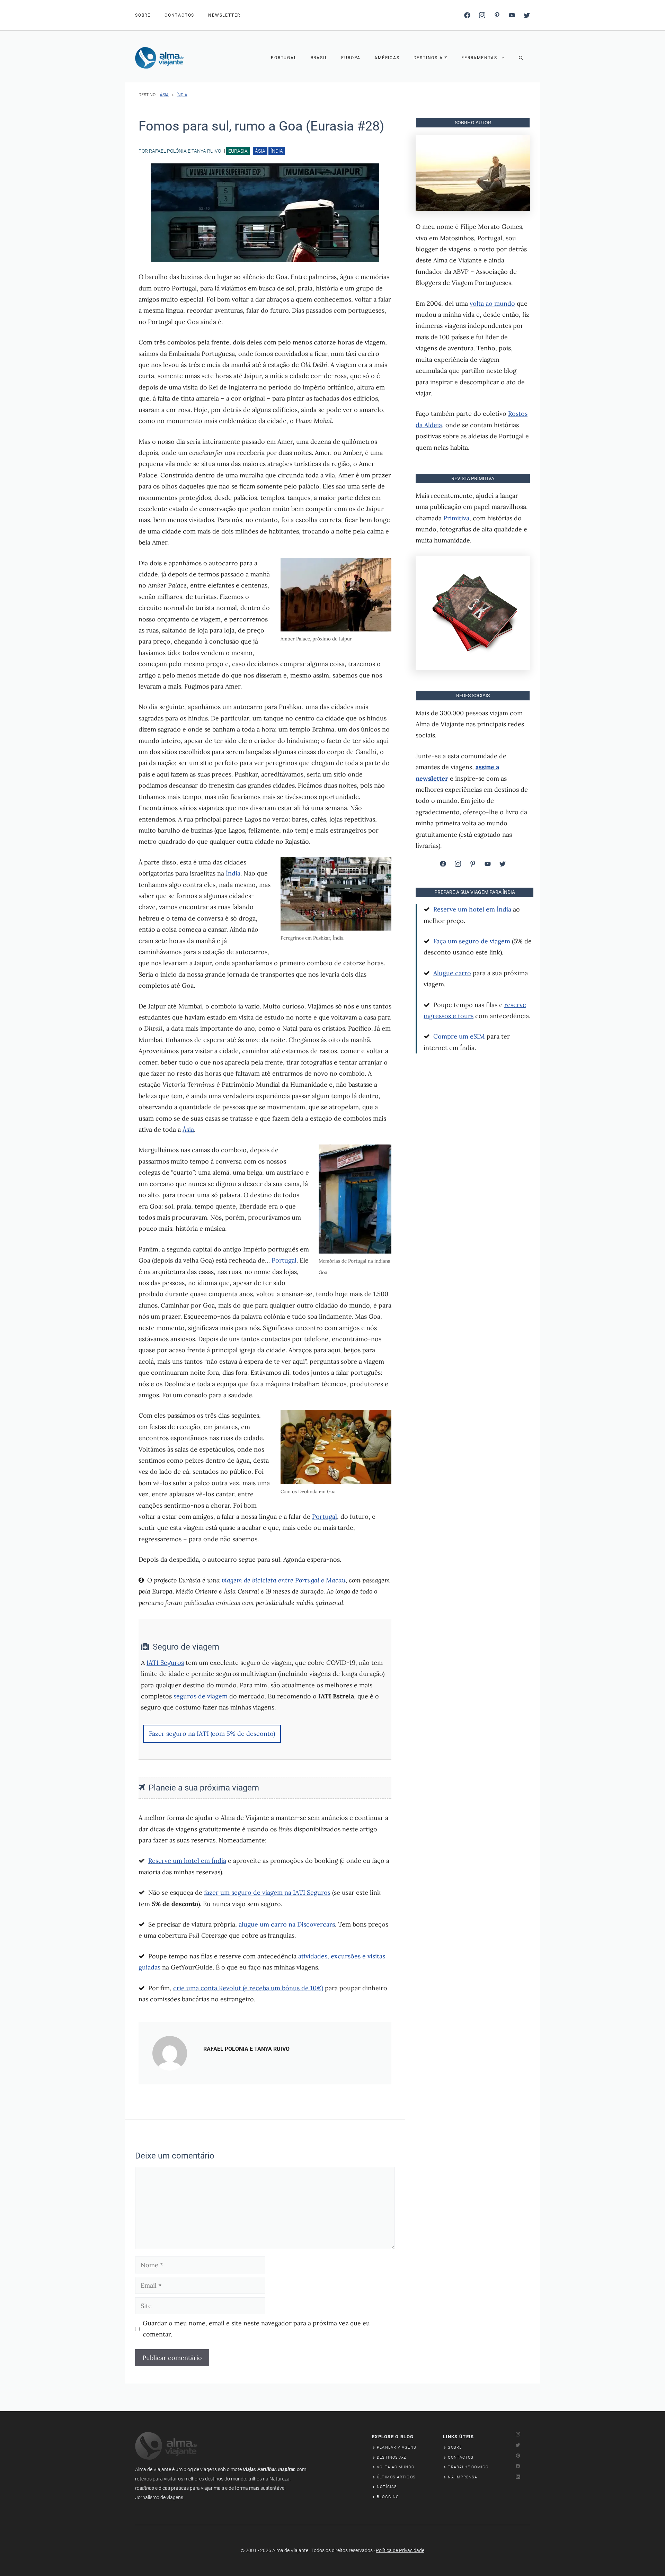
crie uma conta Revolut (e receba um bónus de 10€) (248, 1988)
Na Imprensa (463, 2477)
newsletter (224, 15)
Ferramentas (479, 58)
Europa (351, 58)
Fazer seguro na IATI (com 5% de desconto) (212, 1734)
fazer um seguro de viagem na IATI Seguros (267, 1892)
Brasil (319, 58)
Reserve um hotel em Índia (187, 1861)
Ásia (164, 95)
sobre (143, 15)
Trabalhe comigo (468, 2467)
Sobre (455, 2447)
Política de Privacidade (400, 2550)
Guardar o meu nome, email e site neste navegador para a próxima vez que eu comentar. (256, 2329)
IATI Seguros (165, 1663)
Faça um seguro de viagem (472, 941)
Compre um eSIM (459, 1036)
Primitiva (456, 518)
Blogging (388, 2497)
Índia (182, 95)
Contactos (461, 2457)
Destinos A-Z (431, 58)
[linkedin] (512, 15)
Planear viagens (397, 2447)
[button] (521, 58)
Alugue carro (452, 973)
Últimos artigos (396, 2477)
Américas (387, 58)
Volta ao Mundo (395, 2467)
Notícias (387, 2487)
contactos (179, 15)
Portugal (284, 58)
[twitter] (527, 15)
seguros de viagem (201, 1696)
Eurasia (238, 151)
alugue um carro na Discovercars (287, 1924)
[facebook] (467, 15)
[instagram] (482, 15)
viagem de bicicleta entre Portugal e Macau (284, 1580)
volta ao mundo (492, 303)
